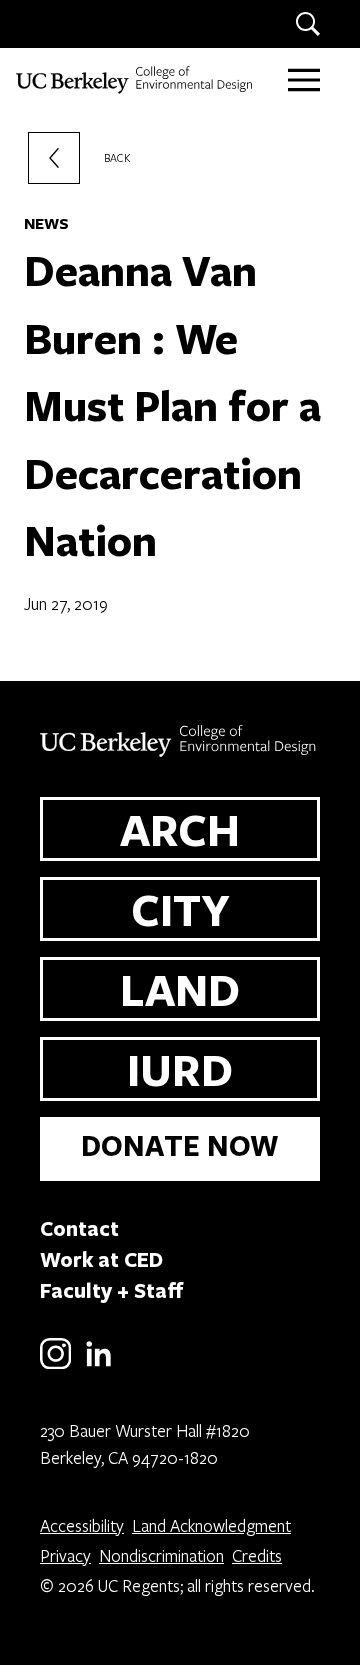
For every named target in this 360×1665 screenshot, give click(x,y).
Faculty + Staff (112, 1290)
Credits (257, 1555)
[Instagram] (55, 1365)
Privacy (65, 1555)
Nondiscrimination (161, 1555)
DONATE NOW (180, 1145)
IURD (180, 1069)
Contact (79, 1228)
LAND (180, 989)
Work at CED (101, 1259)
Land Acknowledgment (211, 1525)
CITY (180, 909)
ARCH (180, 829)
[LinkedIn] (98, 1365)
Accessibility (82, 1525)
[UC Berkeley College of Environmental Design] (136, 80)
